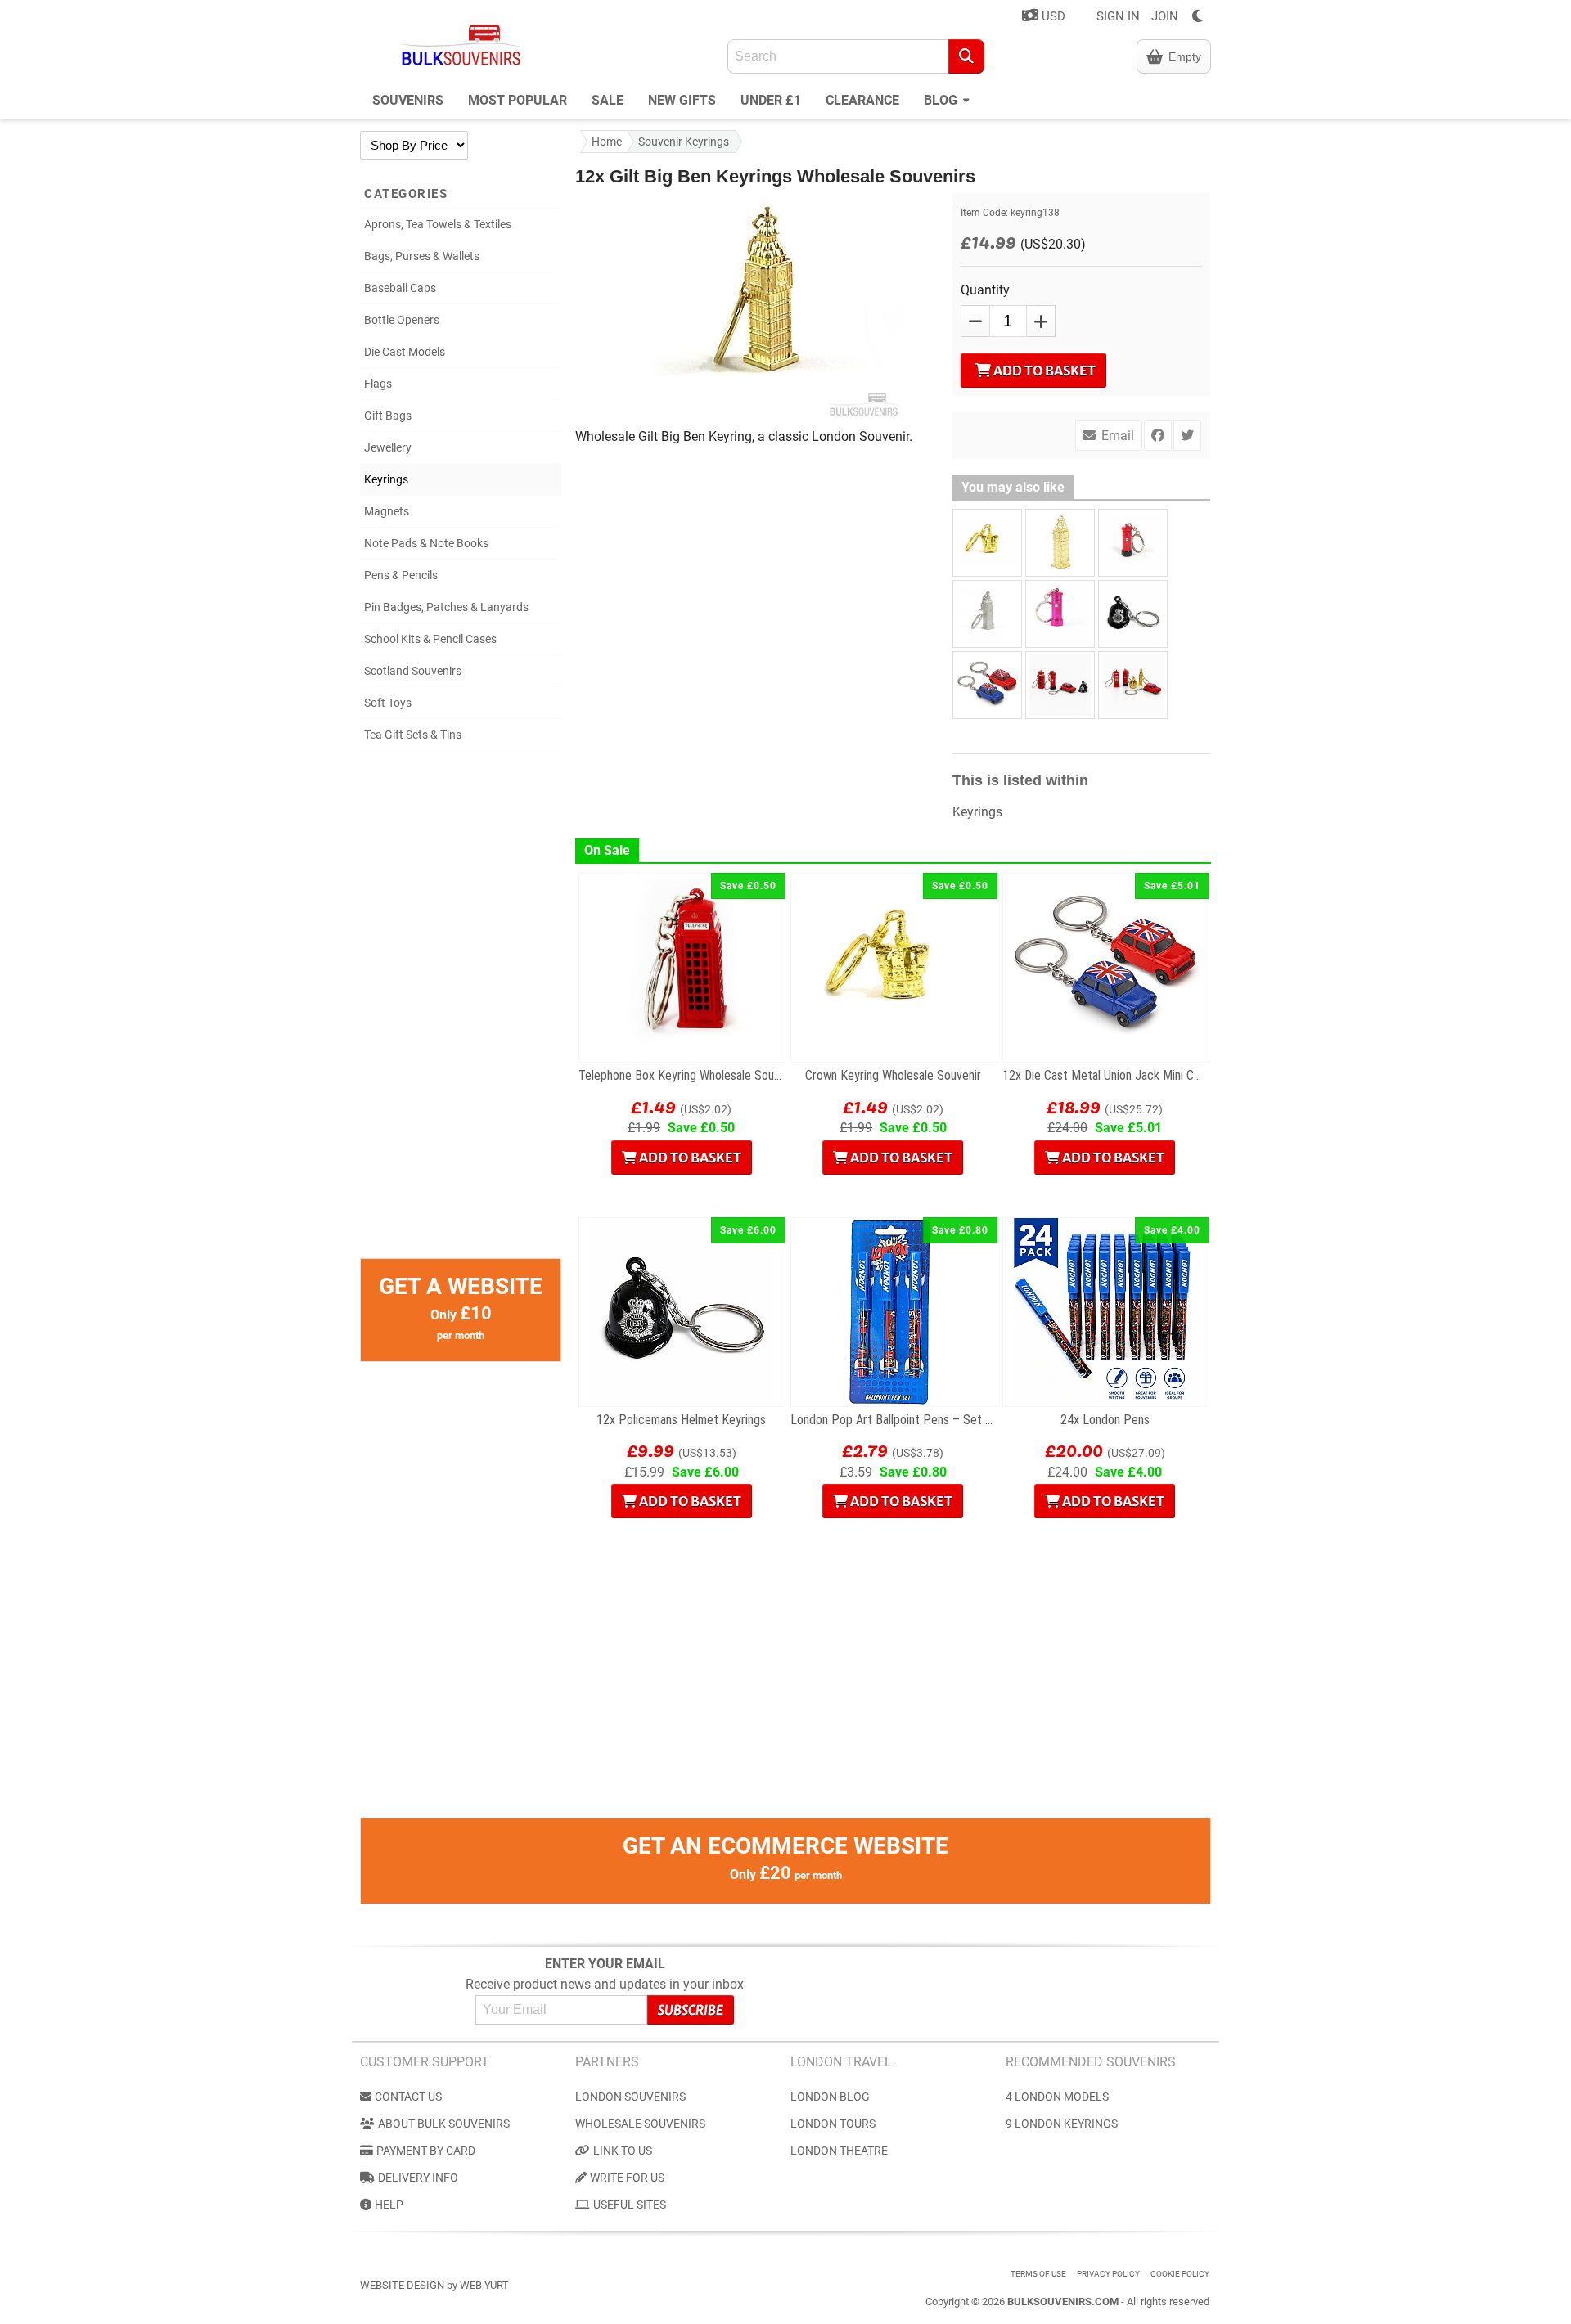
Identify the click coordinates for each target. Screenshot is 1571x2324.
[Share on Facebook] (1158, 436)
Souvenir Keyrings (684, 142)
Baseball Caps (400, 288)
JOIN (1165, 16)
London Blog (830, 2097)
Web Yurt (484, 2285)
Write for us (627, 2178)
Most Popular (518, 100)
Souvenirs (408, 100)
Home (607, 142)
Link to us (623, 2151)
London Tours (833, 2124)
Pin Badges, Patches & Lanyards (446, 607)
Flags (378, 384)
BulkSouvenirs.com (1063, 2302)
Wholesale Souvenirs (640, 2124)
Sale (608, 100)
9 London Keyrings (1062, 2124)
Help (389, 2205)
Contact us (408, 2097)
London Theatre (839, 2151)
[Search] (966, 56)
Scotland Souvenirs (413, 671)
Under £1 (771, 100)
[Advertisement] (461, 1013)
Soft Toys (388, 703)
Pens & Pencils (401, 575)
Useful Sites (630, 2205)
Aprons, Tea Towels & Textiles (438, 224)
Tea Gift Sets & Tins (413, 735)
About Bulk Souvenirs (444, 2124)
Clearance (862, 100)
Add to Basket (1043, 371)
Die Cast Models (405, 352)
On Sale (607, 850)
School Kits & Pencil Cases (430, 639)
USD (1052, 16)
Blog (942, 100)
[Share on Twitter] (1187, 436)
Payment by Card (426, 2151)
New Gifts (682, 100)
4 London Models (1057, 2097)
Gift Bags (388, 416)
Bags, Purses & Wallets (422, 256)
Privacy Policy (1108, 2274)
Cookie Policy (1180, 2274)
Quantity (985, 290)
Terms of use (1038, 2274)
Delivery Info (418, 2178)
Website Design (402, 2285)
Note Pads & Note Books (426, 543)
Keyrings (386, 479)
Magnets (387, 511)
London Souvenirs (630, 2097)
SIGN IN (1118, 16)
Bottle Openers (402, 320)
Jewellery (388, 447)
